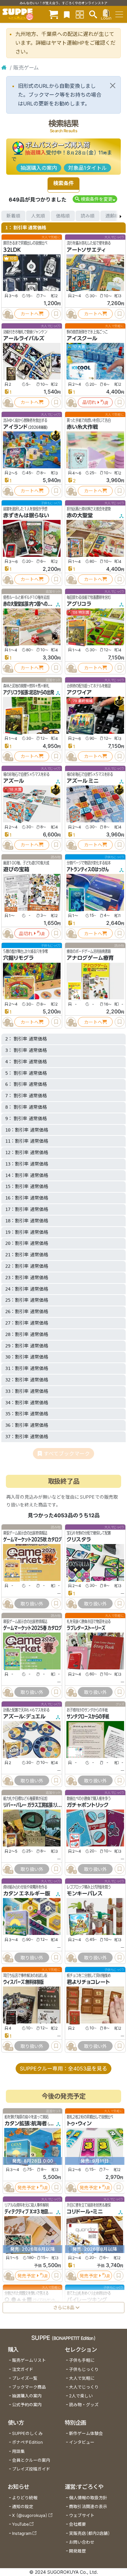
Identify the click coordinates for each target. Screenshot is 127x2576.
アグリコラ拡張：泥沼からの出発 (29, 692)
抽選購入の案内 (39, 168)
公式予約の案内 (27, 2405)
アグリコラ (79, 604)
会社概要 (78, 2524)
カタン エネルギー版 (27, 1893)
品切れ (89, 402)
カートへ (30, 314)
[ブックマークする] (56, 314)
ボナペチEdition (27, 2442)
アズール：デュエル (24, 1716)
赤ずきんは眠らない (26, 515)
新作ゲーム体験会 (86, 2433)
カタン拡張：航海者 (26, 2123)
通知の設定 (23, 2507)
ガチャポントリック (88, 1805)
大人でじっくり (84, 2387)
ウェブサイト (82, 2515)
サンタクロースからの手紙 (88, 1716)
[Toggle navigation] (119, 14)
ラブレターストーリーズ (86, 1628)
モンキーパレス (85, 1893)
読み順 (88, 216)
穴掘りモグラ (18, 958)
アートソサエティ (86, 250)
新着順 (13, 216)
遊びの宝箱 (16, 869)
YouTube (20, 2524)
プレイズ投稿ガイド (31, 2469)
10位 (13, 258)
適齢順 (112, 216)
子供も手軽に (82, 2360)
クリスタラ (79, 1539)
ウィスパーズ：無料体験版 (23, 1982)
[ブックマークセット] (67, 14)
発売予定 (26, 2188)
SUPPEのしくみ (27, 2433)
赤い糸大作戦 (82, 427)
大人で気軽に (82, 2378)
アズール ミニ (83, 781)
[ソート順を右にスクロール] (120, 216)
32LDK (12, 250)
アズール (14, 781)
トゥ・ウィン (79, 2123)
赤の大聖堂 (80, 515)
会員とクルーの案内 (31, 2460)
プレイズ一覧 (25, 2378)
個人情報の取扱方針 (88, 2498)
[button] (95, 199)
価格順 (63, 216)
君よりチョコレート (88, 1982)
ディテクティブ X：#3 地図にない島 (33, 2212)
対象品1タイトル (87, 168)
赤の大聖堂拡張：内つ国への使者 (29, 604)
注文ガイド (23, 2369)
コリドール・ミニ (85, 2212)
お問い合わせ (82, 2542)
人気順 (38, 216)
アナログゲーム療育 (90, 958)
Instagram (22, 2533)
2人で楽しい (81, 2396)
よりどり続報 (25, 2498)
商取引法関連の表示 (88, 2507)
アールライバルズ (24, 338)
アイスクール (82, 338)
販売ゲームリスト (29, 2360)
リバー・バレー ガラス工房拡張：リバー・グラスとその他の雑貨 (53, 1805)
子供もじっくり (84, 2369)
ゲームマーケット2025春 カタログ (33, 1628)
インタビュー (82, 2442)
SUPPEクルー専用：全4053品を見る (63, 2069)
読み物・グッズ (84, 2405)
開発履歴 (78, 2551)
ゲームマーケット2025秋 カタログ (33, 1539)
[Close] (113, 86)
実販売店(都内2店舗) (90, 2533)
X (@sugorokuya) (30, 2515)
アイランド (15, 427)
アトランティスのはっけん (88, 869)
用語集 (18, 2451)
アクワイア (79, 692)
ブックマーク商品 (29, 2387)
